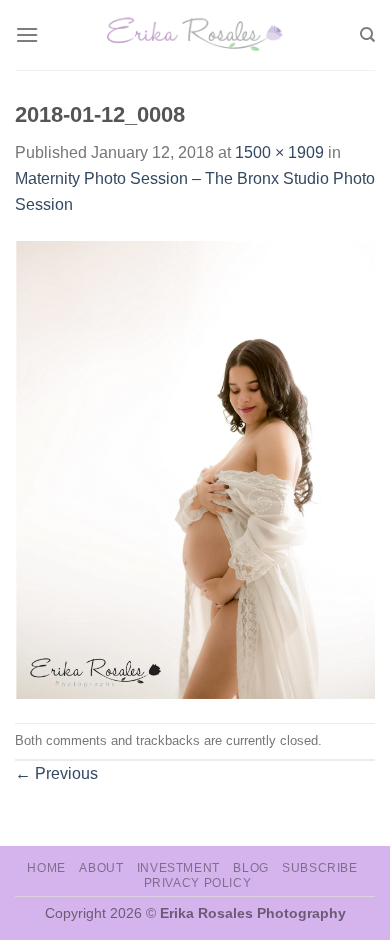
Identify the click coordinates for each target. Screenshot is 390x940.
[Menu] (27, 34)
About (101, 868)
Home (46, 868)
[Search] (367, 35)
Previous (56, 773)
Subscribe (320, 868)
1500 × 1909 (279, 152)
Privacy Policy (198, 883)
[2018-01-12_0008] (195, 468)
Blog (250, 868)
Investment (178, 868)
